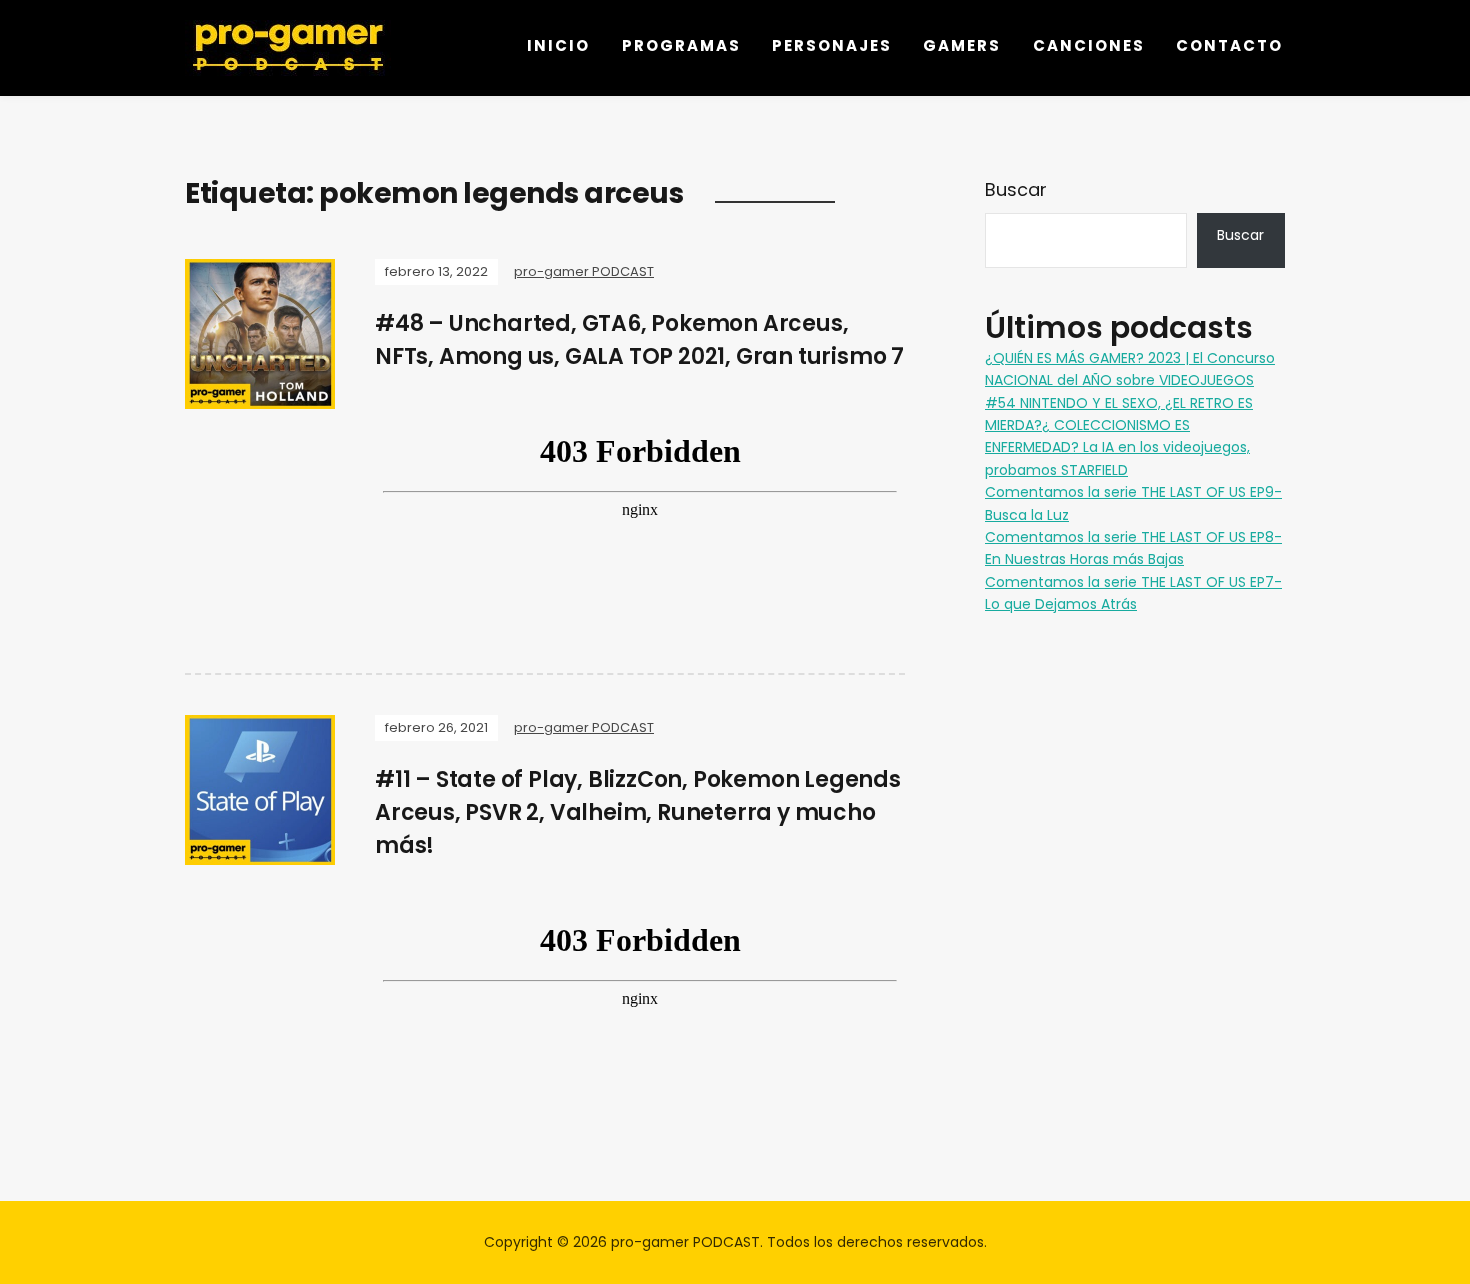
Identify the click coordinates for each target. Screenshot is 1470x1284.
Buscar (1016, 189)
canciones (1089, 45)
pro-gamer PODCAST (584, 271)
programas (681, 45)
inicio (558, 45)
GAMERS (962, 45)
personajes (832, 45)
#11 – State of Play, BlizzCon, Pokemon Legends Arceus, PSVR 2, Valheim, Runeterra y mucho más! (638, 812)
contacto (1229, 45)
